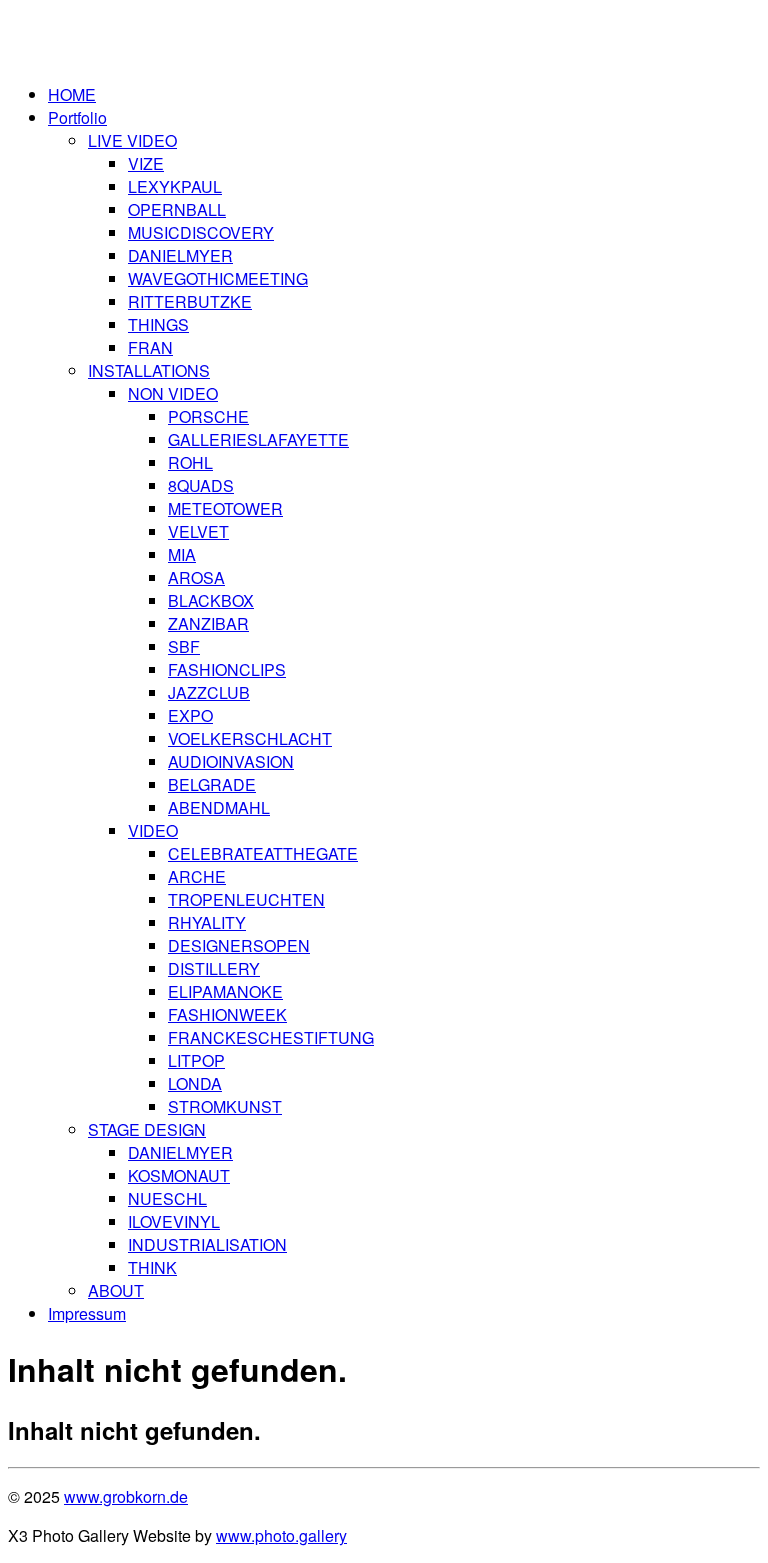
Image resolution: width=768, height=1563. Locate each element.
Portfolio (77, 117)
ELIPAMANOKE (225, 991)
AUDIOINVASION (231, 761)
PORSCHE (208, 416)
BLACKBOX (211, 600)
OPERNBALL (177, 209)
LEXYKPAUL (175, 186)
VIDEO (153, 830)
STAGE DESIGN (147, 1129)
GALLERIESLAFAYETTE (258, 439)
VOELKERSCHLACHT (250, 738)
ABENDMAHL (219, 807)
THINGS (158, 324)
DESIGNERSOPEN (239, 945)
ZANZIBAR (208, 623)
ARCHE (197, 876)
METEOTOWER (225, 508)
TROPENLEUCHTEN (246, 899)
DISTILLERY (214, 968)
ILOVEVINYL (174, 1221)
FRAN (150, 347)
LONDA (195, 1083)
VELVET (198, 531)
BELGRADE (212, 784)
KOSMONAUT (179, 1175)
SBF (184, 646)
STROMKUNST (225, 1106)
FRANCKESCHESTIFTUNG (271, 1037)
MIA (182, 554)
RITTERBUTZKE (190, 301)
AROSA (196, 577)
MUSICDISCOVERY (201, 232)
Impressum (87, 1313)
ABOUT (116, 1290)
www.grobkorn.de (126, 1496)
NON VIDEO (173, 393)
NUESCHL (167, 1198)
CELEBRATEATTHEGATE (263, 853)
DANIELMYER (180, 255)
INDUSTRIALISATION (207, 1244)
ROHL (190, 462)
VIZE (146, 163)
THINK (152, 1267)
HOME (72, 94)
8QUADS (201, 485)
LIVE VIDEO (132, 140)
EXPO (190, 715)
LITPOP (196, 1060)
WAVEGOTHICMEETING (218, 278)
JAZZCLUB (209, 692)
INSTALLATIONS (149, 370)
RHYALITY (207, 922)
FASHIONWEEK (227, 1014)
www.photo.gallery (281, 1535)
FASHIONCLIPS (227, 669)
